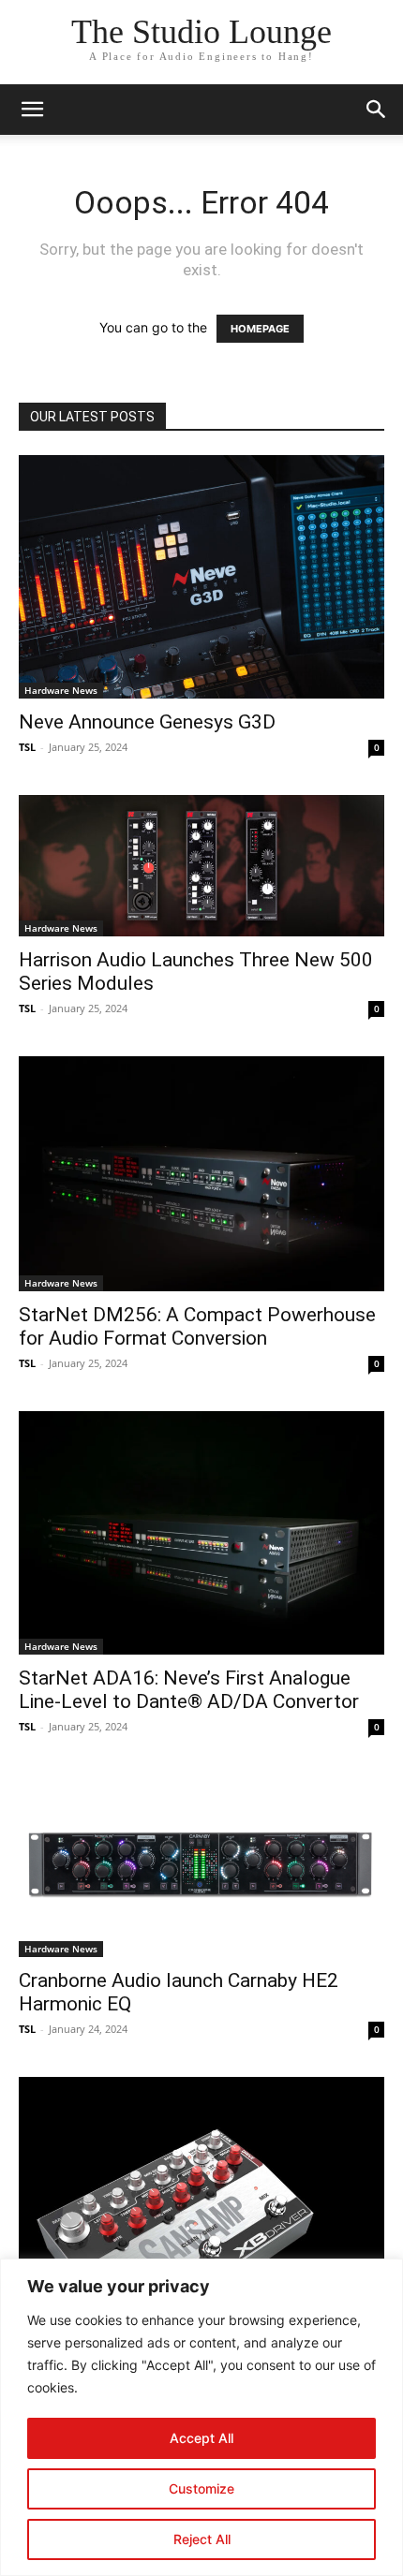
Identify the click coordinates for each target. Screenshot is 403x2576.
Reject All (202, 2539)
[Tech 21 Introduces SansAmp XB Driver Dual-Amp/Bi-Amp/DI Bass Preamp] (201, 2231)
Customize (201, 2488)
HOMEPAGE (260, 329)
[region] (201, 2417)
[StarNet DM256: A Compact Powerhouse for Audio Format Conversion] (201, 1174)
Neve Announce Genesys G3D (147, 722)
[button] (32, 110)
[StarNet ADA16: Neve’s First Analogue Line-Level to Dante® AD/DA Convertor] (201, 1533)
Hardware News (61, 690)
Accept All (201, 2438)
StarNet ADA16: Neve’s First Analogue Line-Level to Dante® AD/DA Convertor (189, 1690)
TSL (27, 747)
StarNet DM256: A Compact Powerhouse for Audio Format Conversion (197, 1326)
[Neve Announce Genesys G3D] (201, 577)
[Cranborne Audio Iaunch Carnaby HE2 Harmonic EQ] (201, 1866)
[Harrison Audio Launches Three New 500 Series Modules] (201, 866)
